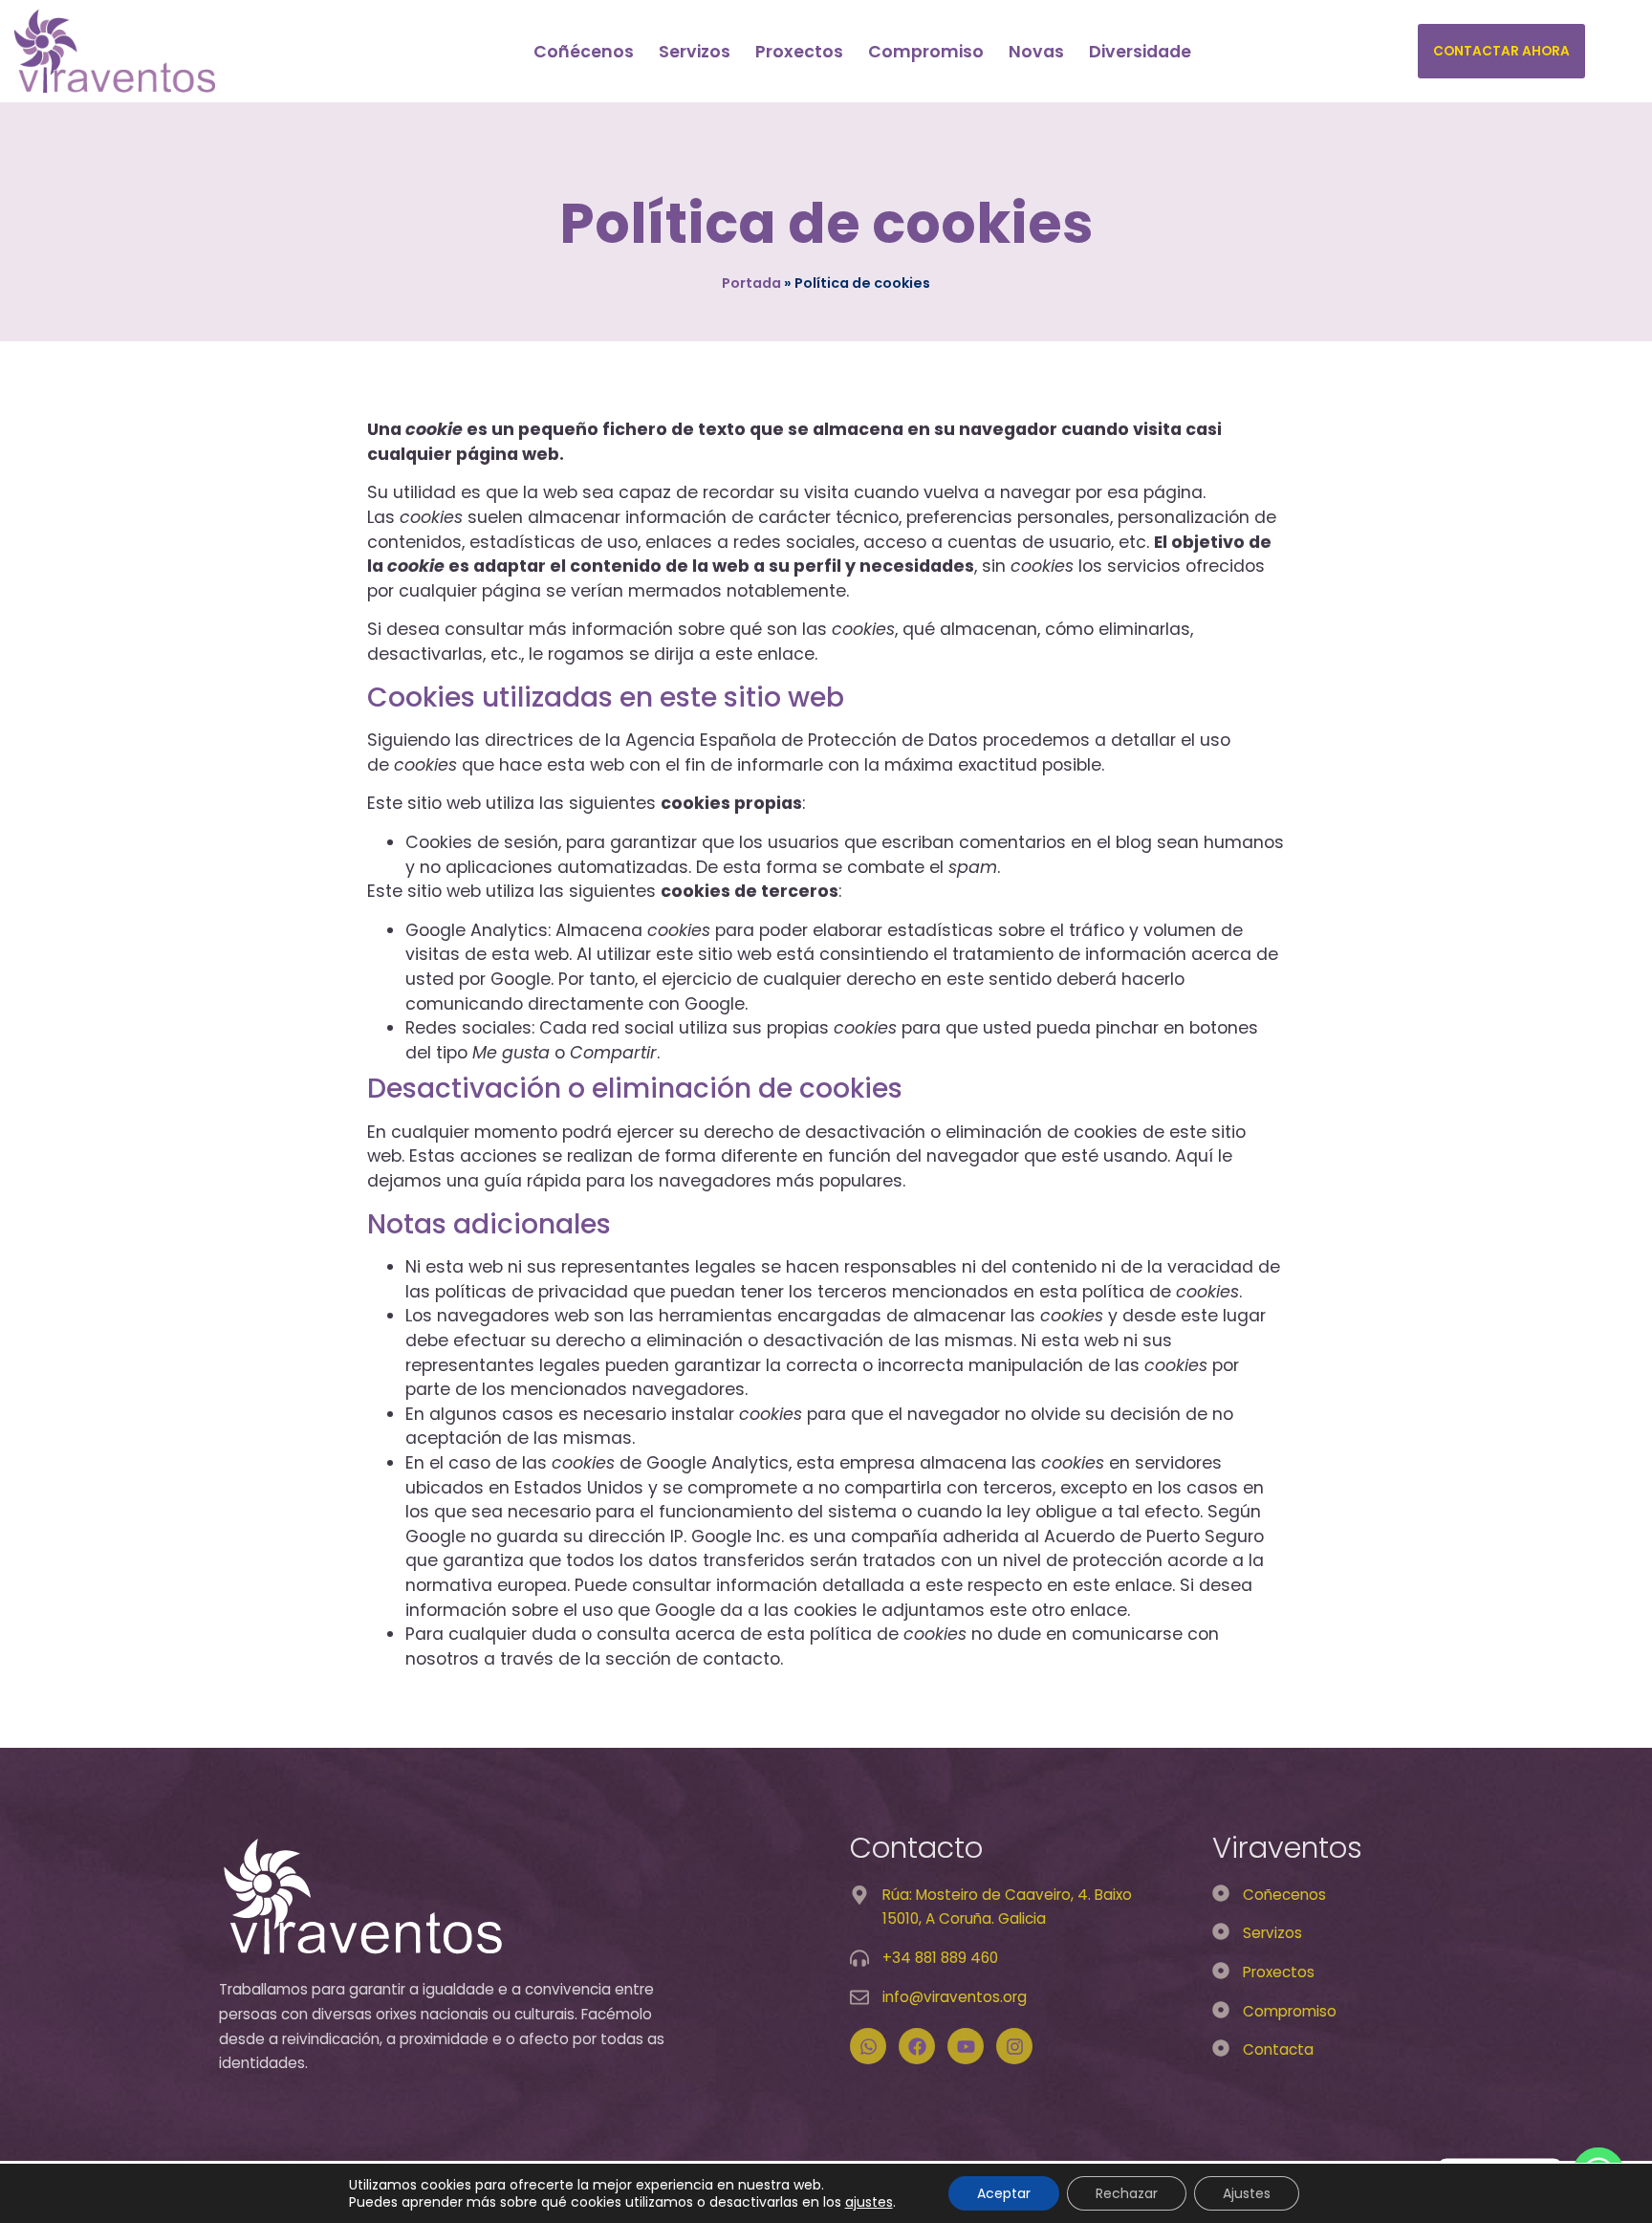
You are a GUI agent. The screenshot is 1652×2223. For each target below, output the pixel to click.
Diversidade (1140, 52)
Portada (751, 283)
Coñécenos (584, 52)
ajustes (869, 2202)
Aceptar (1004, 2193)
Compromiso (926, 52)
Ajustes (1247, 2193)
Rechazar (1127, 2193)
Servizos (695, 52)
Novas (1036, 52)
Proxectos (799, 52)
